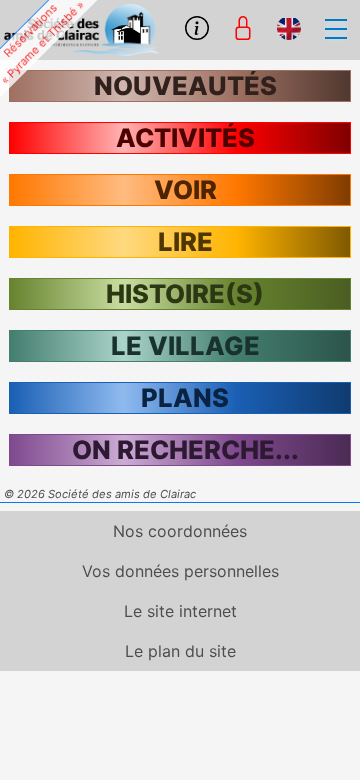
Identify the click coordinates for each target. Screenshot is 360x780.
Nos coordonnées (180, 531)
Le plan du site (180, 651)
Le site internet (180, 611)
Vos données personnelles (180, 571)
